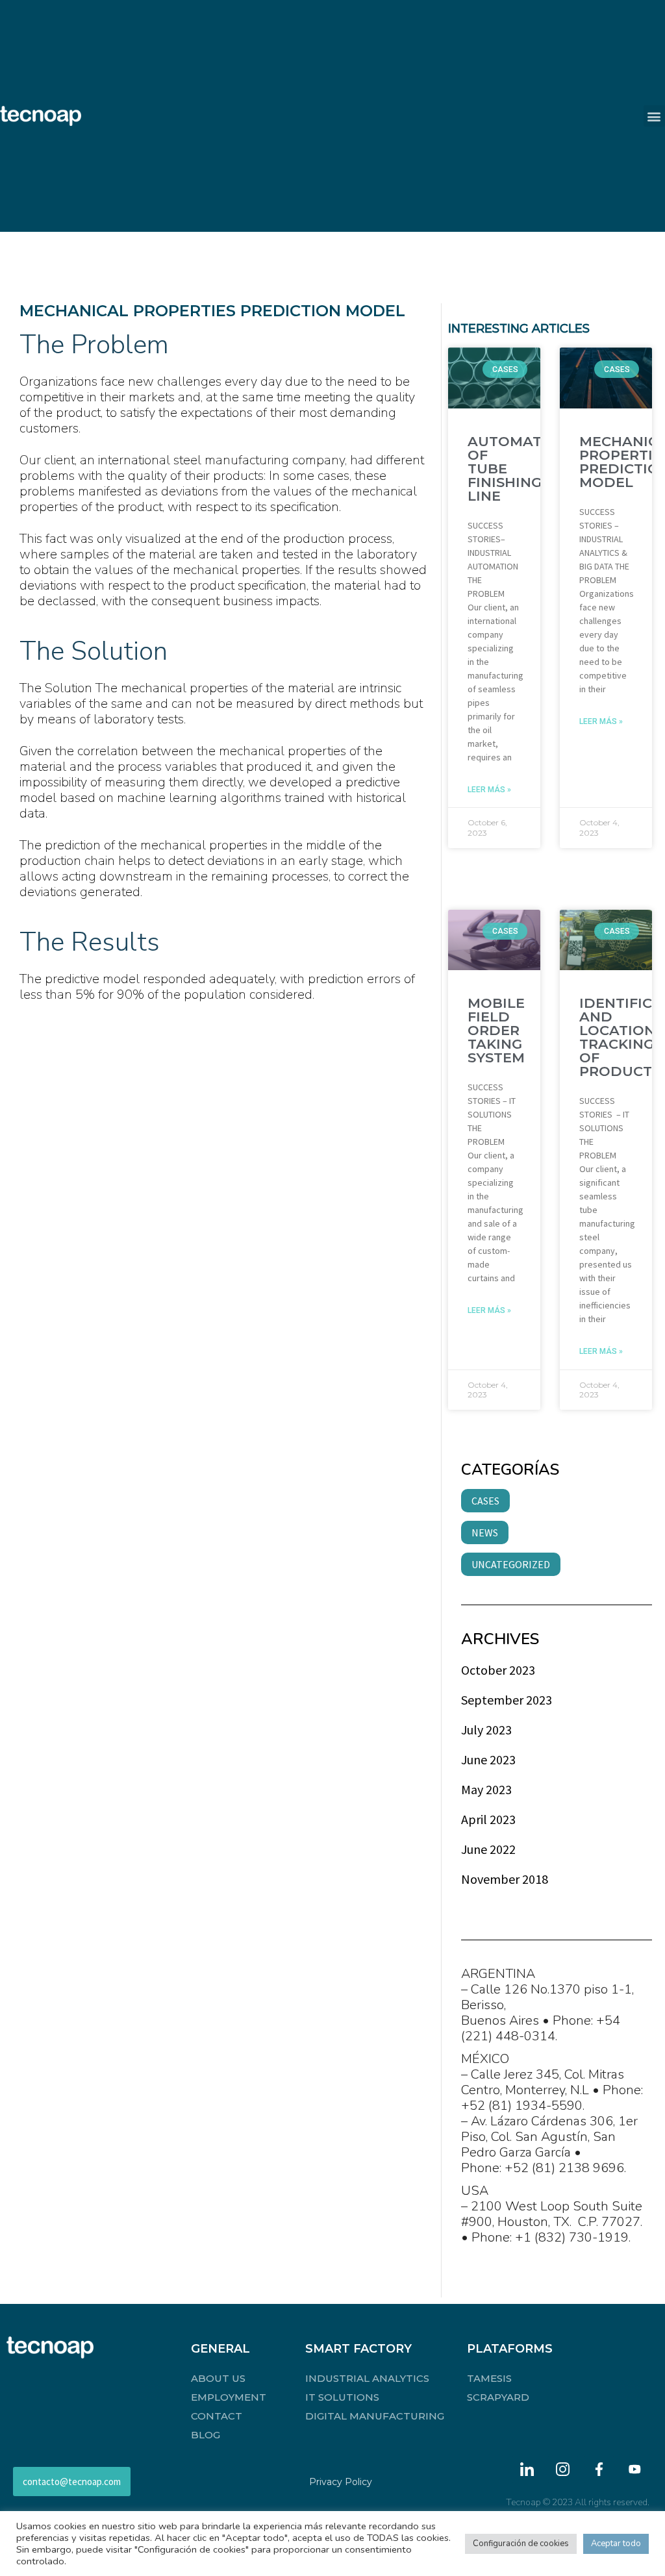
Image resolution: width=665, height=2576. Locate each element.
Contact (217, 2416)
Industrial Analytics (367, 2378)
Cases (485, 1501)
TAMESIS (489, 2378)
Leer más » (489, 790)
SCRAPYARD (498, 2397)
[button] (654, 116)
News (485, 1532)
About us (218, 2378)
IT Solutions (342, 2397)
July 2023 (486, 1730)
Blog (206, 2435)
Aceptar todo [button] (616, 2544)
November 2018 (505, 1879)
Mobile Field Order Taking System (496, 1030)
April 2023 (488, 1819)
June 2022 (488, 1849)
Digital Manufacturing (375, 2416)
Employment (229, 2397)
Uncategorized (511, 1564)
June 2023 (488, 1759)
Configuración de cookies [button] (521, 2544)
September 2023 (507, 1700)
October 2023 (498, 1670)
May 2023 (486, 1789)
